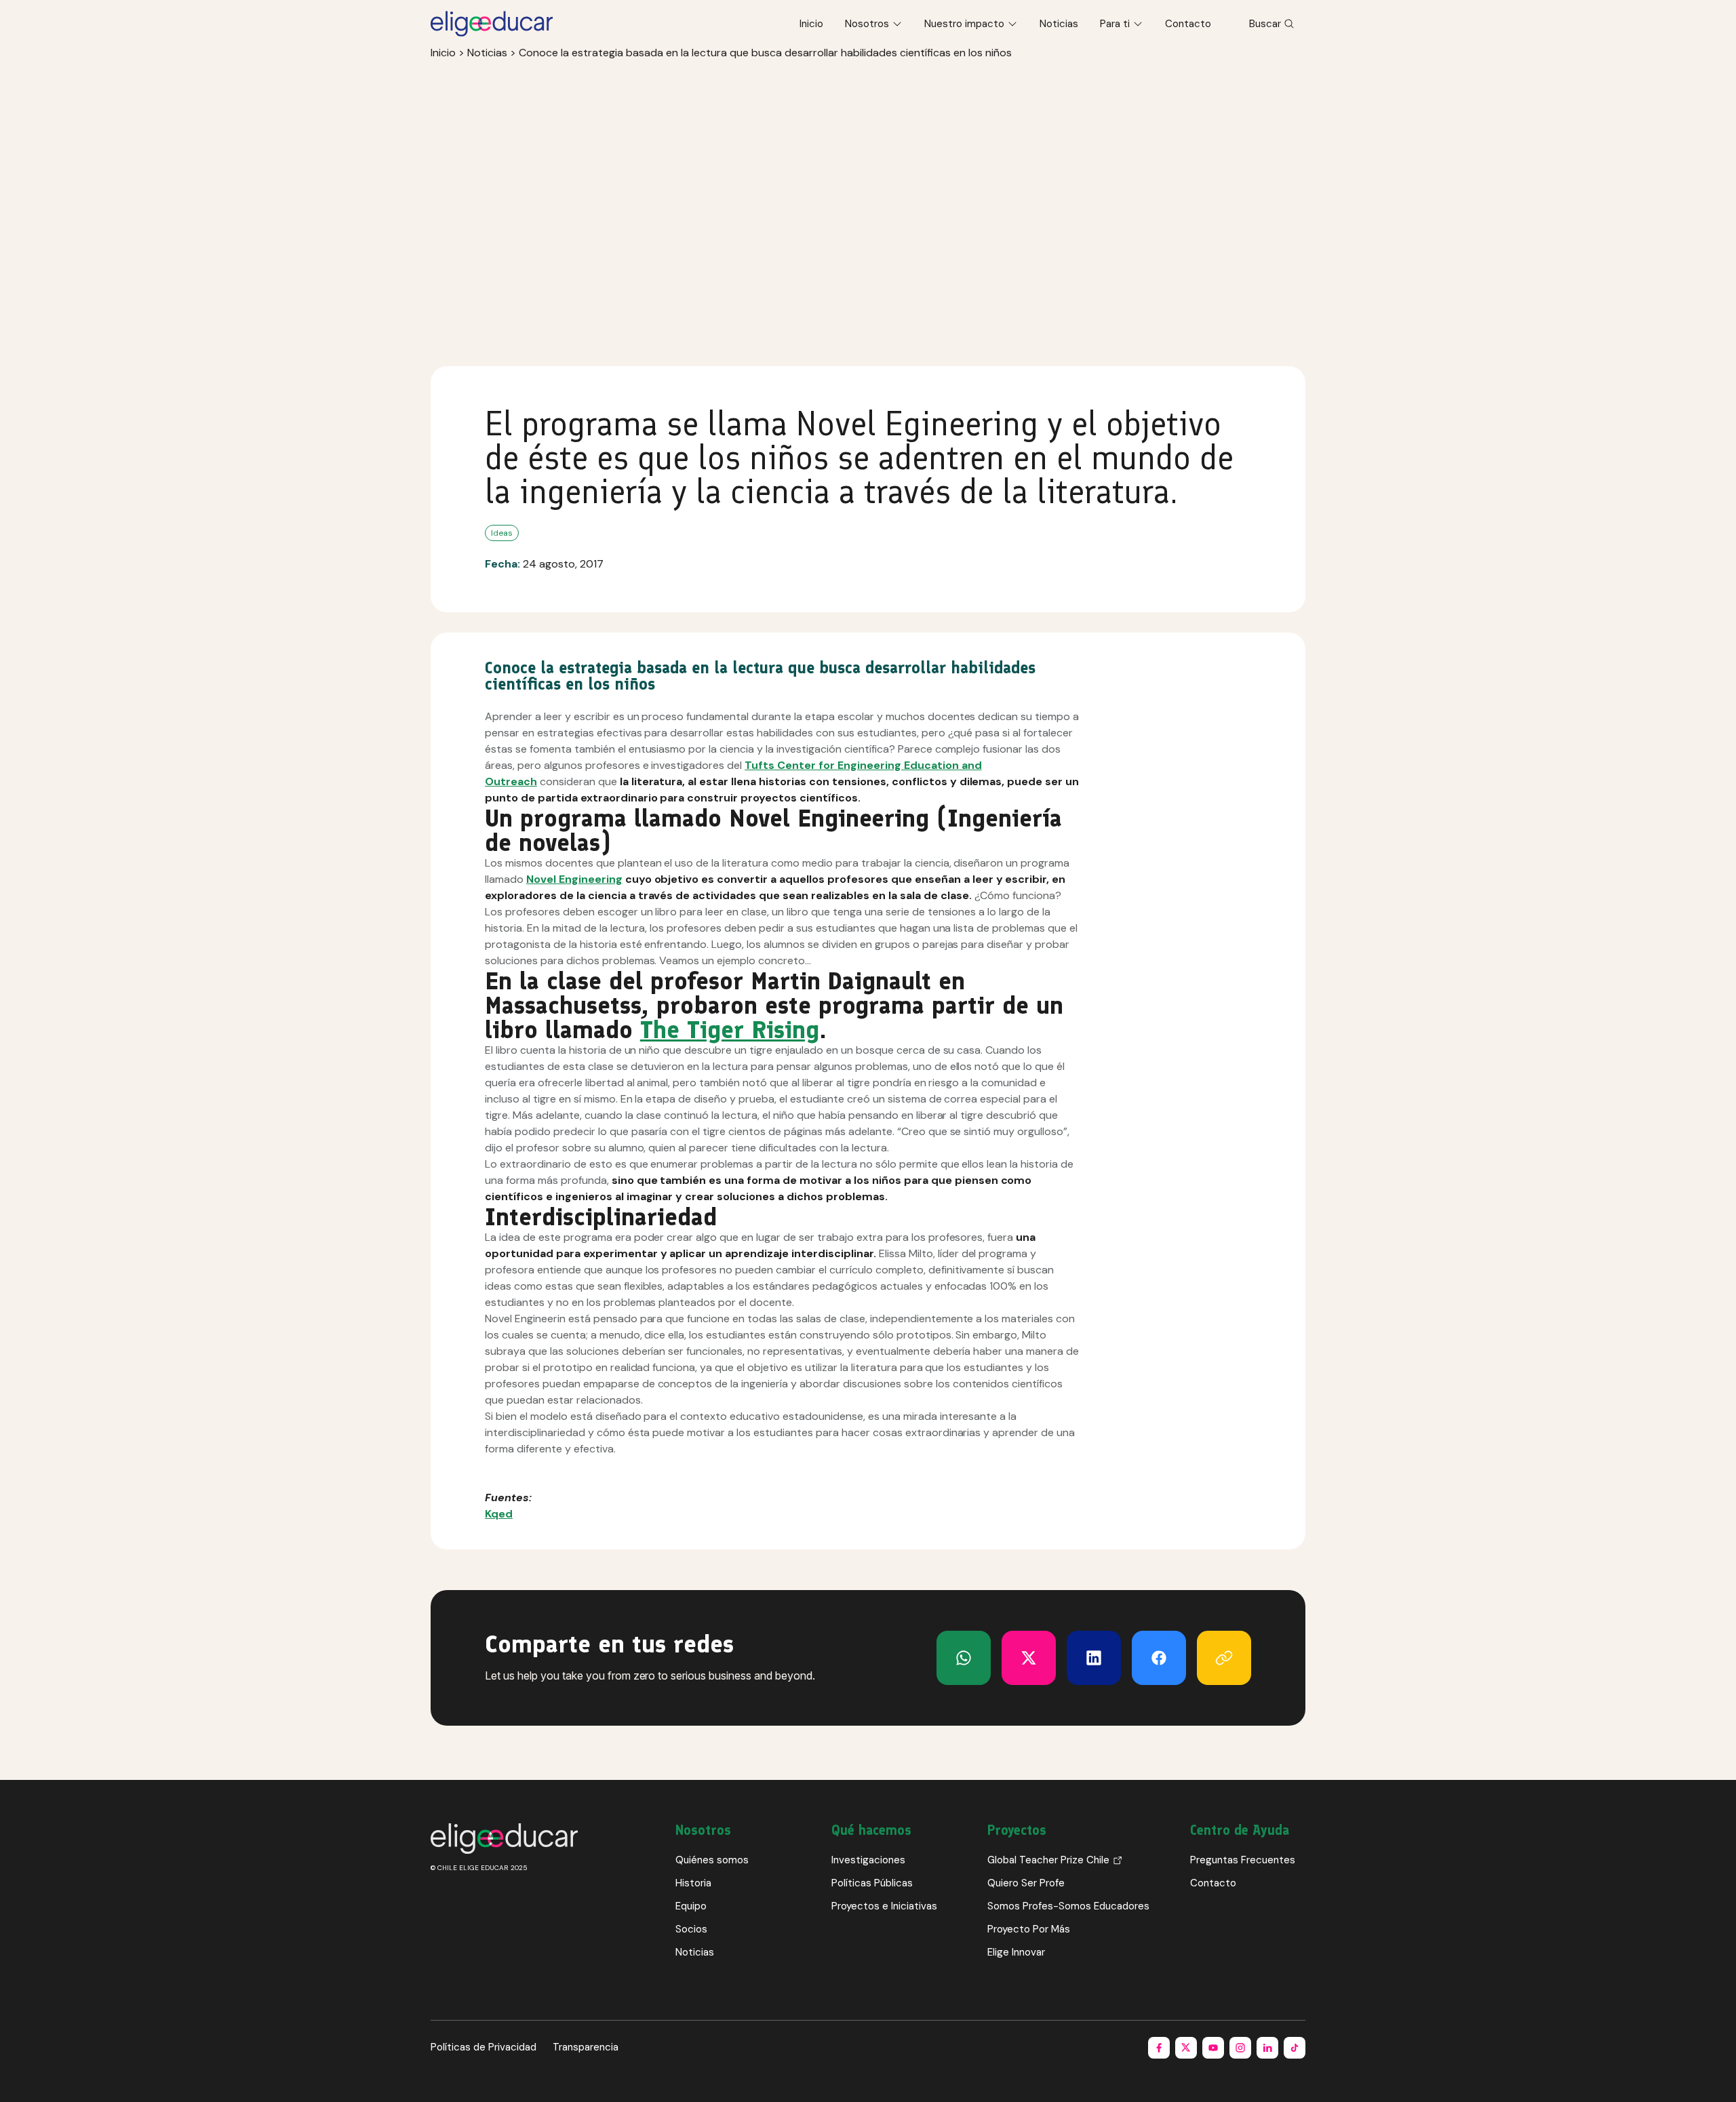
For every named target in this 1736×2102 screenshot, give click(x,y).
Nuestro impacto (964, 24)
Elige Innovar (1016, 1952)
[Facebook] (1159, 1658)
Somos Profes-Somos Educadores (1068, 1906)
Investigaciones (868, 1860)
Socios (691, 1929)
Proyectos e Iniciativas (884, 1906)
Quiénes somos (712, 1860)
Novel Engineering (574, 879)
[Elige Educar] (492, 24)
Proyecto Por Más (1029, 1929)
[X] (964, 1658)
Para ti (1115, 24)
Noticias (1059, 24)
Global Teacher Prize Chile (1048, 1860)
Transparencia (586, 2047)
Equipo (691, 1906)
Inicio (811, 24)
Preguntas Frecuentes (1243, 1860)
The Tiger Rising (730, 1030)
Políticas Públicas (872, 1883)
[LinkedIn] (1094, 1658)
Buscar (1265, 24)
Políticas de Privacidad (484, 2047)
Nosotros (867, 24)
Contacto (1188, 24)
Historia (693, 1883)
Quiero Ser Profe (1026, 1883)
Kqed (499, 1514)
